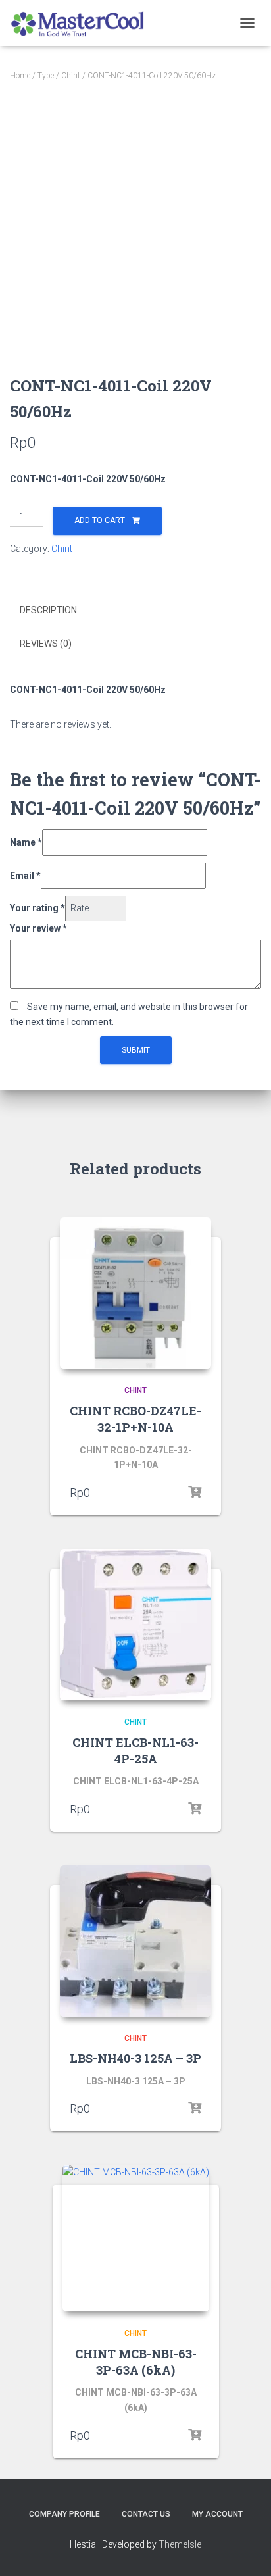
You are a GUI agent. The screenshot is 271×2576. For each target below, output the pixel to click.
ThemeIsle (180, 2544)
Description (48, 610)
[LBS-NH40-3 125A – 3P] (135, 1941)
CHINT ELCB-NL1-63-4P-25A (135, 1751)
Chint (71, 76)
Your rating (37, 908)
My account (217, 2514)
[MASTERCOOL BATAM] (84, 23)
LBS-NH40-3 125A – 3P (135, 2058)
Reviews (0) (46, 644)
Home (20, 76)
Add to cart (100, 520)
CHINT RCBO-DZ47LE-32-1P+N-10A (135, 1419)
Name (26, 842)
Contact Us (146, 2514)
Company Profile (64, 2514)
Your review (38, 928)
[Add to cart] (195, 1492)
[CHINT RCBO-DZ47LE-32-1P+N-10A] (135, 1293)
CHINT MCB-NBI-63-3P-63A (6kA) (136, 2362)
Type (46, 76)
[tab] (135, 611)
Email (25, 876)
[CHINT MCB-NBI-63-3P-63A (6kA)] (136, 2238)
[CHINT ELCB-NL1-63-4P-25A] (135, 1625)
